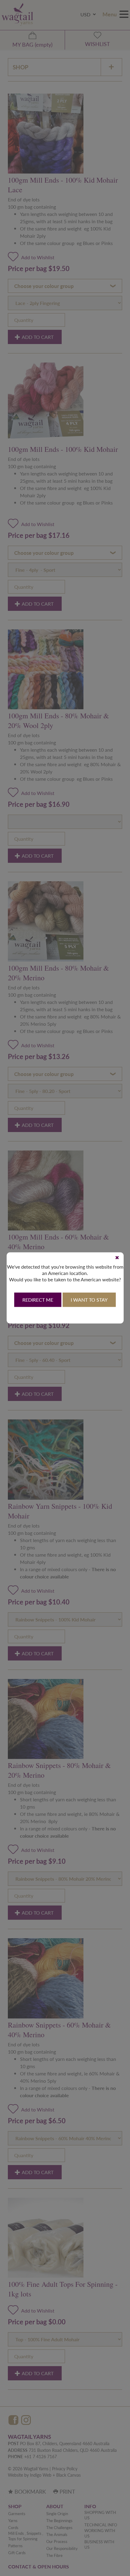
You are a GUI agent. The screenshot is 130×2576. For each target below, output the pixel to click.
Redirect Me (38, 1300)
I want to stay (89, 1300)
